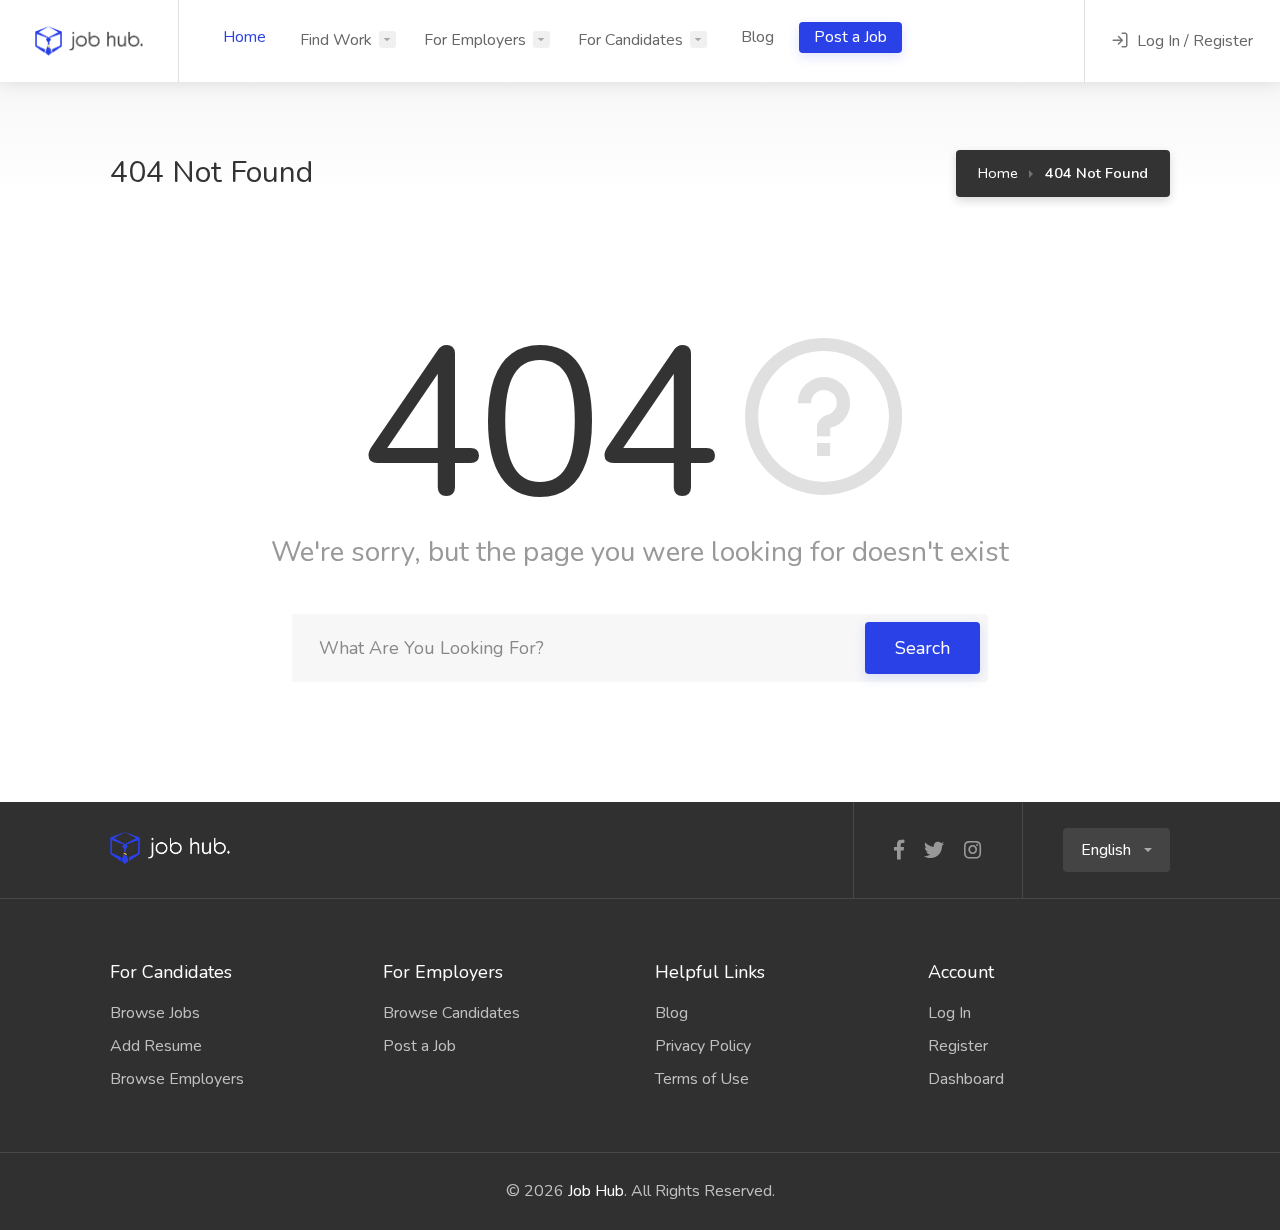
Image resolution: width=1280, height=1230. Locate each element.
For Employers (475, 40)
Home (244, 37)
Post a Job (850, 37)
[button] (1116, 850)
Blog (757, 37)
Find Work (336, 40)
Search (922, 648)
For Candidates (630, 40)
